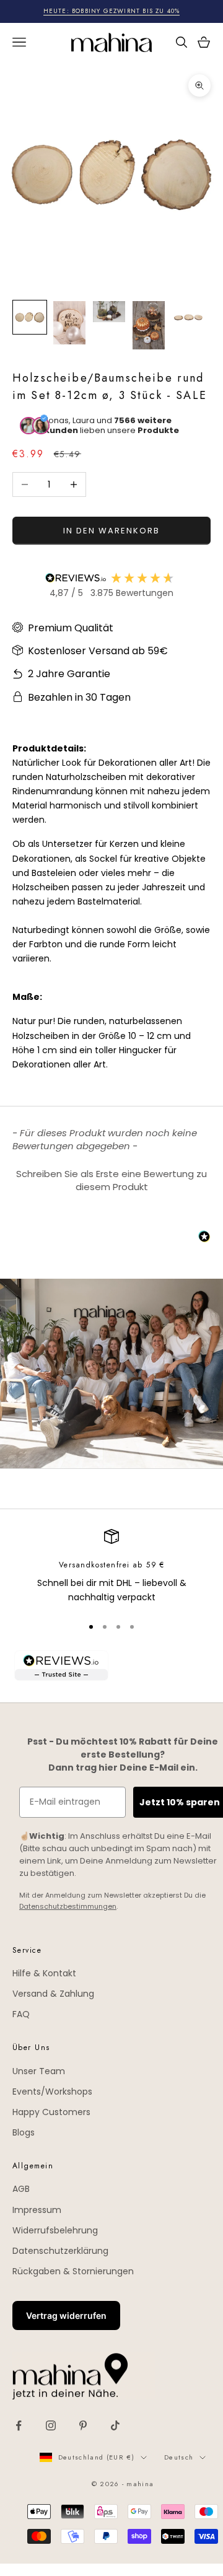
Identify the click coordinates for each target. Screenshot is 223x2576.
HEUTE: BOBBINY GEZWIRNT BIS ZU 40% (112, 11)
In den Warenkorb (111, 531)
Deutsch (179, 2457)
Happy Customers (51, 2112)
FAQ (21, 2014)
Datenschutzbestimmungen (68, 1906)
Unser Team (39, 2071)
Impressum (37, 2210)
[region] (111, 1567)
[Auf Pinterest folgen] (83, 2425)
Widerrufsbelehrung (55, 2230)
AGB (21, 2189)
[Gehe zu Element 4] (149, 325)
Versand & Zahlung (53, 1994)
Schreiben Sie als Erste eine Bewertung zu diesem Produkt (111, 1180)
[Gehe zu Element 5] (188, 317)
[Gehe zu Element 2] (69, 323)
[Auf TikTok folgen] (115, 2425)
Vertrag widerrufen (66, 2315)
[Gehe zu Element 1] (30, 317)
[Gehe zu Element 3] (109, 312)
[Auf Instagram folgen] (51, 2425)
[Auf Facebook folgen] (19, 2425)
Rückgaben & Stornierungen (73, 2271)
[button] (111, 1179)
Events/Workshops (52, 2092)
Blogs (24, 2132)
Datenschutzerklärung (60, 2251)
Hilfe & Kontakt (44, 1973)
